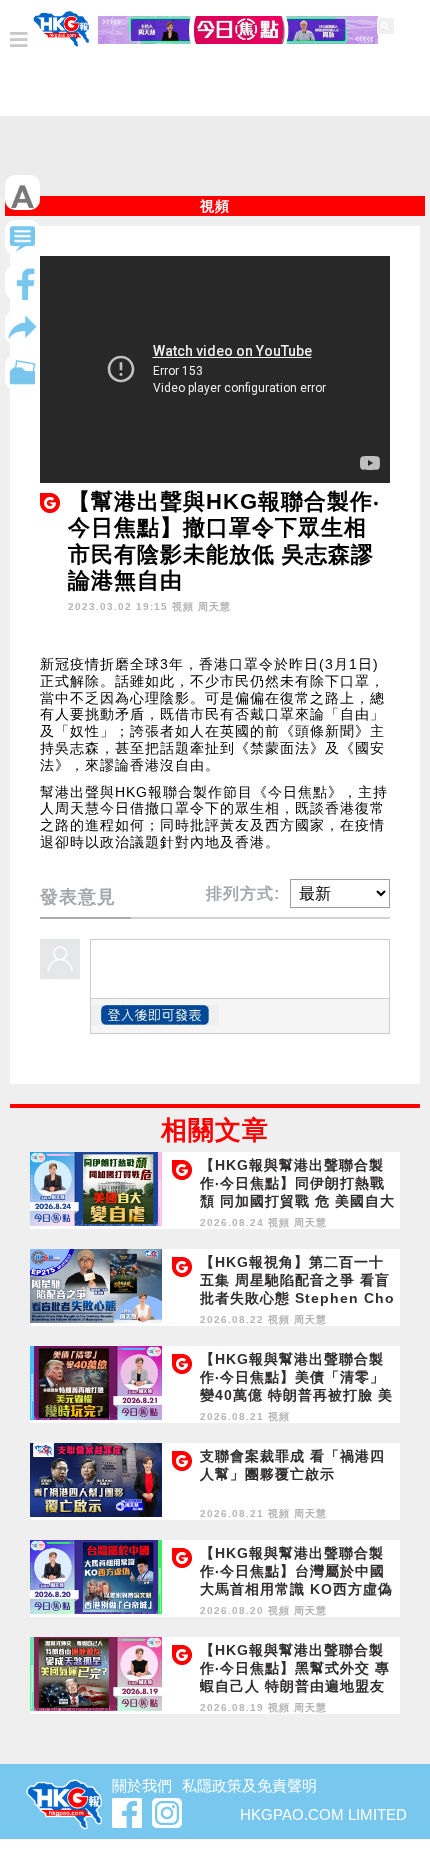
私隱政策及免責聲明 (249, 1785)
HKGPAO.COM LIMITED (323, 1814)
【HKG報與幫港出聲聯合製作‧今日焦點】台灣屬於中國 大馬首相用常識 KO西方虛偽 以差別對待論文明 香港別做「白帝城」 (296, 1589)
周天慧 (214, 606)
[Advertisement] (215, 161)
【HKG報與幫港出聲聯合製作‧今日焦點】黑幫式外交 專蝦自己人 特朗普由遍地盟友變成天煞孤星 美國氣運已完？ (295, 1686)
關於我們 (142, 1785)
